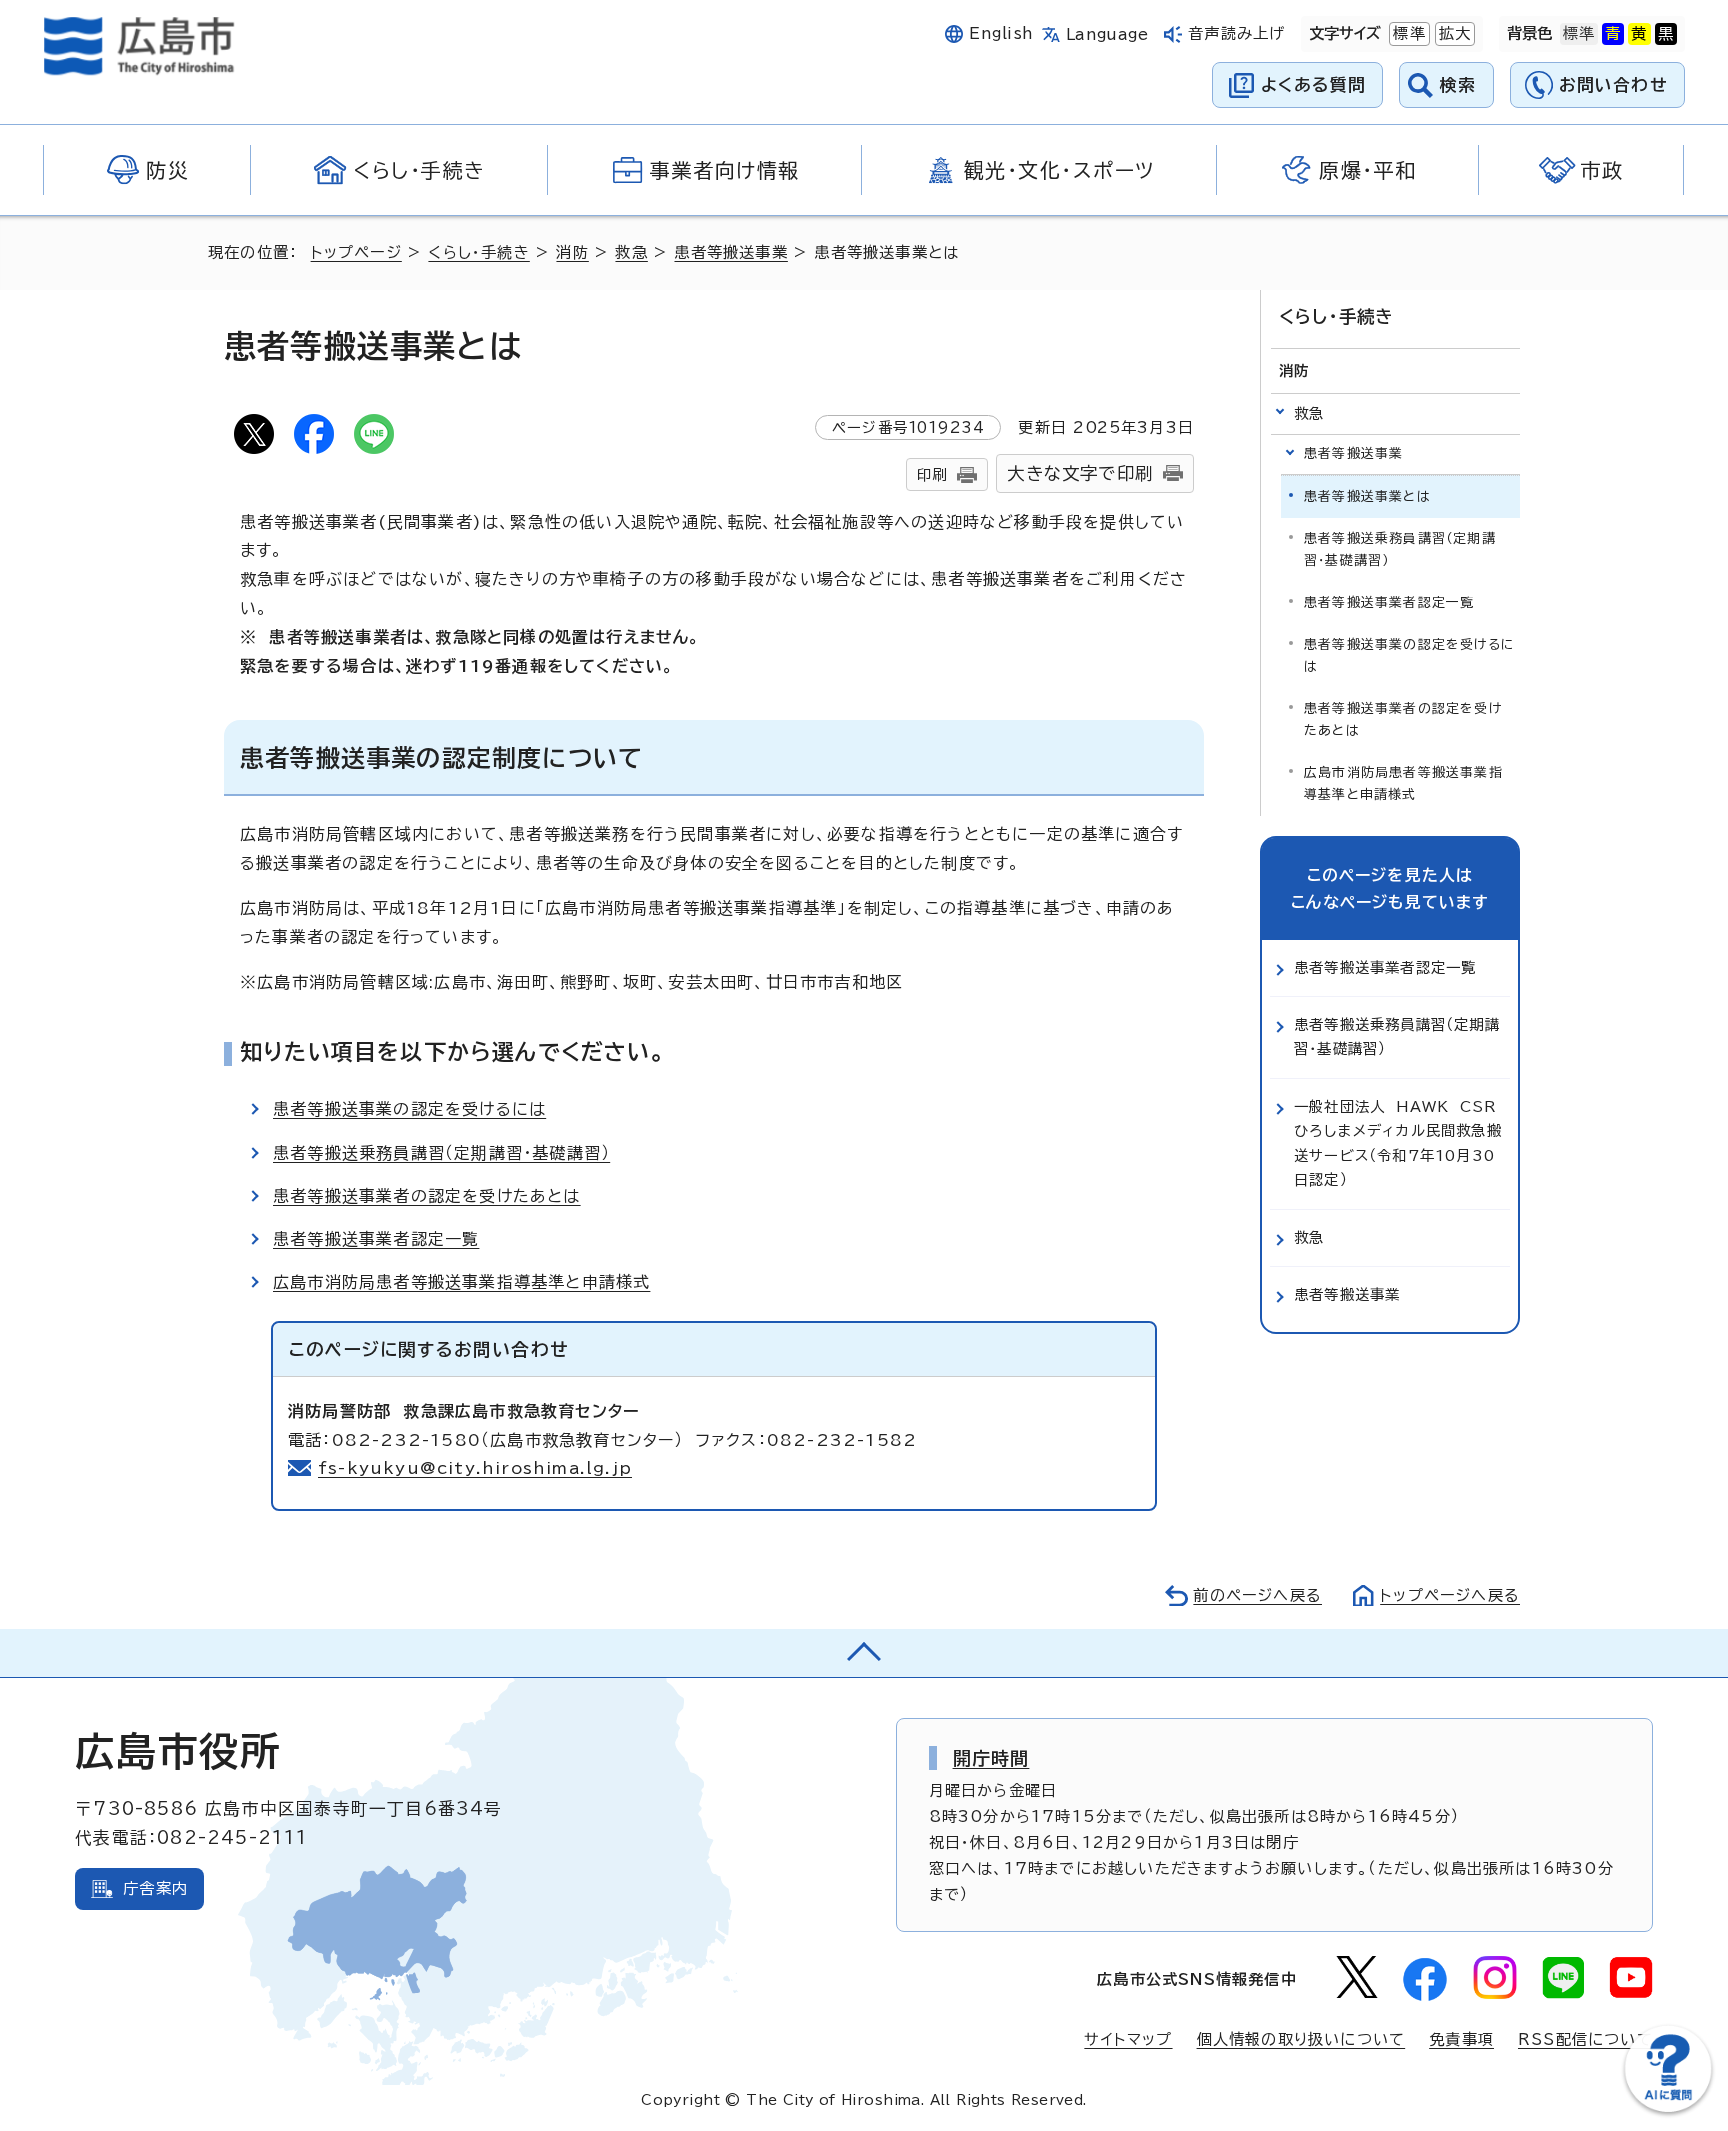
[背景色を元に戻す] (1579, 34)
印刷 (932, 474)
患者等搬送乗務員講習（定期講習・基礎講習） (441, 1153)
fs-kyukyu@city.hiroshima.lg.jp (475, 1468)
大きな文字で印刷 (1080, 473)
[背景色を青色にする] (1613, 34)
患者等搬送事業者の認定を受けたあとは (427, 1196)
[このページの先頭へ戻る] (864, 1653)
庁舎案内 (155, 1888)
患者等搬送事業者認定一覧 (376, 1239)
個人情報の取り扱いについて (1301, 2039)
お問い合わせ (1613, 84)
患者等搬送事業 (730, 252)
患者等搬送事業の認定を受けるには (409, 1109)
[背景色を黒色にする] (1666, 34)
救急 (631, 252)
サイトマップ (1128, 2039)
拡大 (1453, 33)
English (1001, 33)
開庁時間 (991, 1758)
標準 (1407, 33)
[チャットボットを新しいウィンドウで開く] (1668, 2107)
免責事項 (1461, 2039)
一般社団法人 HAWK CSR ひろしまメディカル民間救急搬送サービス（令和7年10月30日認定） (1400, 1143)
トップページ (356, 252)
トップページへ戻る (1450, 1595)
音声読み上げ (1236, 33)
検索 (1458, 84)
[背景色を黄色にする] (1639, 34)
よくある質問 (1313, 84)
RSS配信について (1585, 2039)
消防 (572, 252)
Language (1107, 34)
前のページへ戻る (1257, 1595)
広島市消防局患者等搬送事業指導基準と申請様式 (461, 1282)
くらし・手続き (478, 252)
